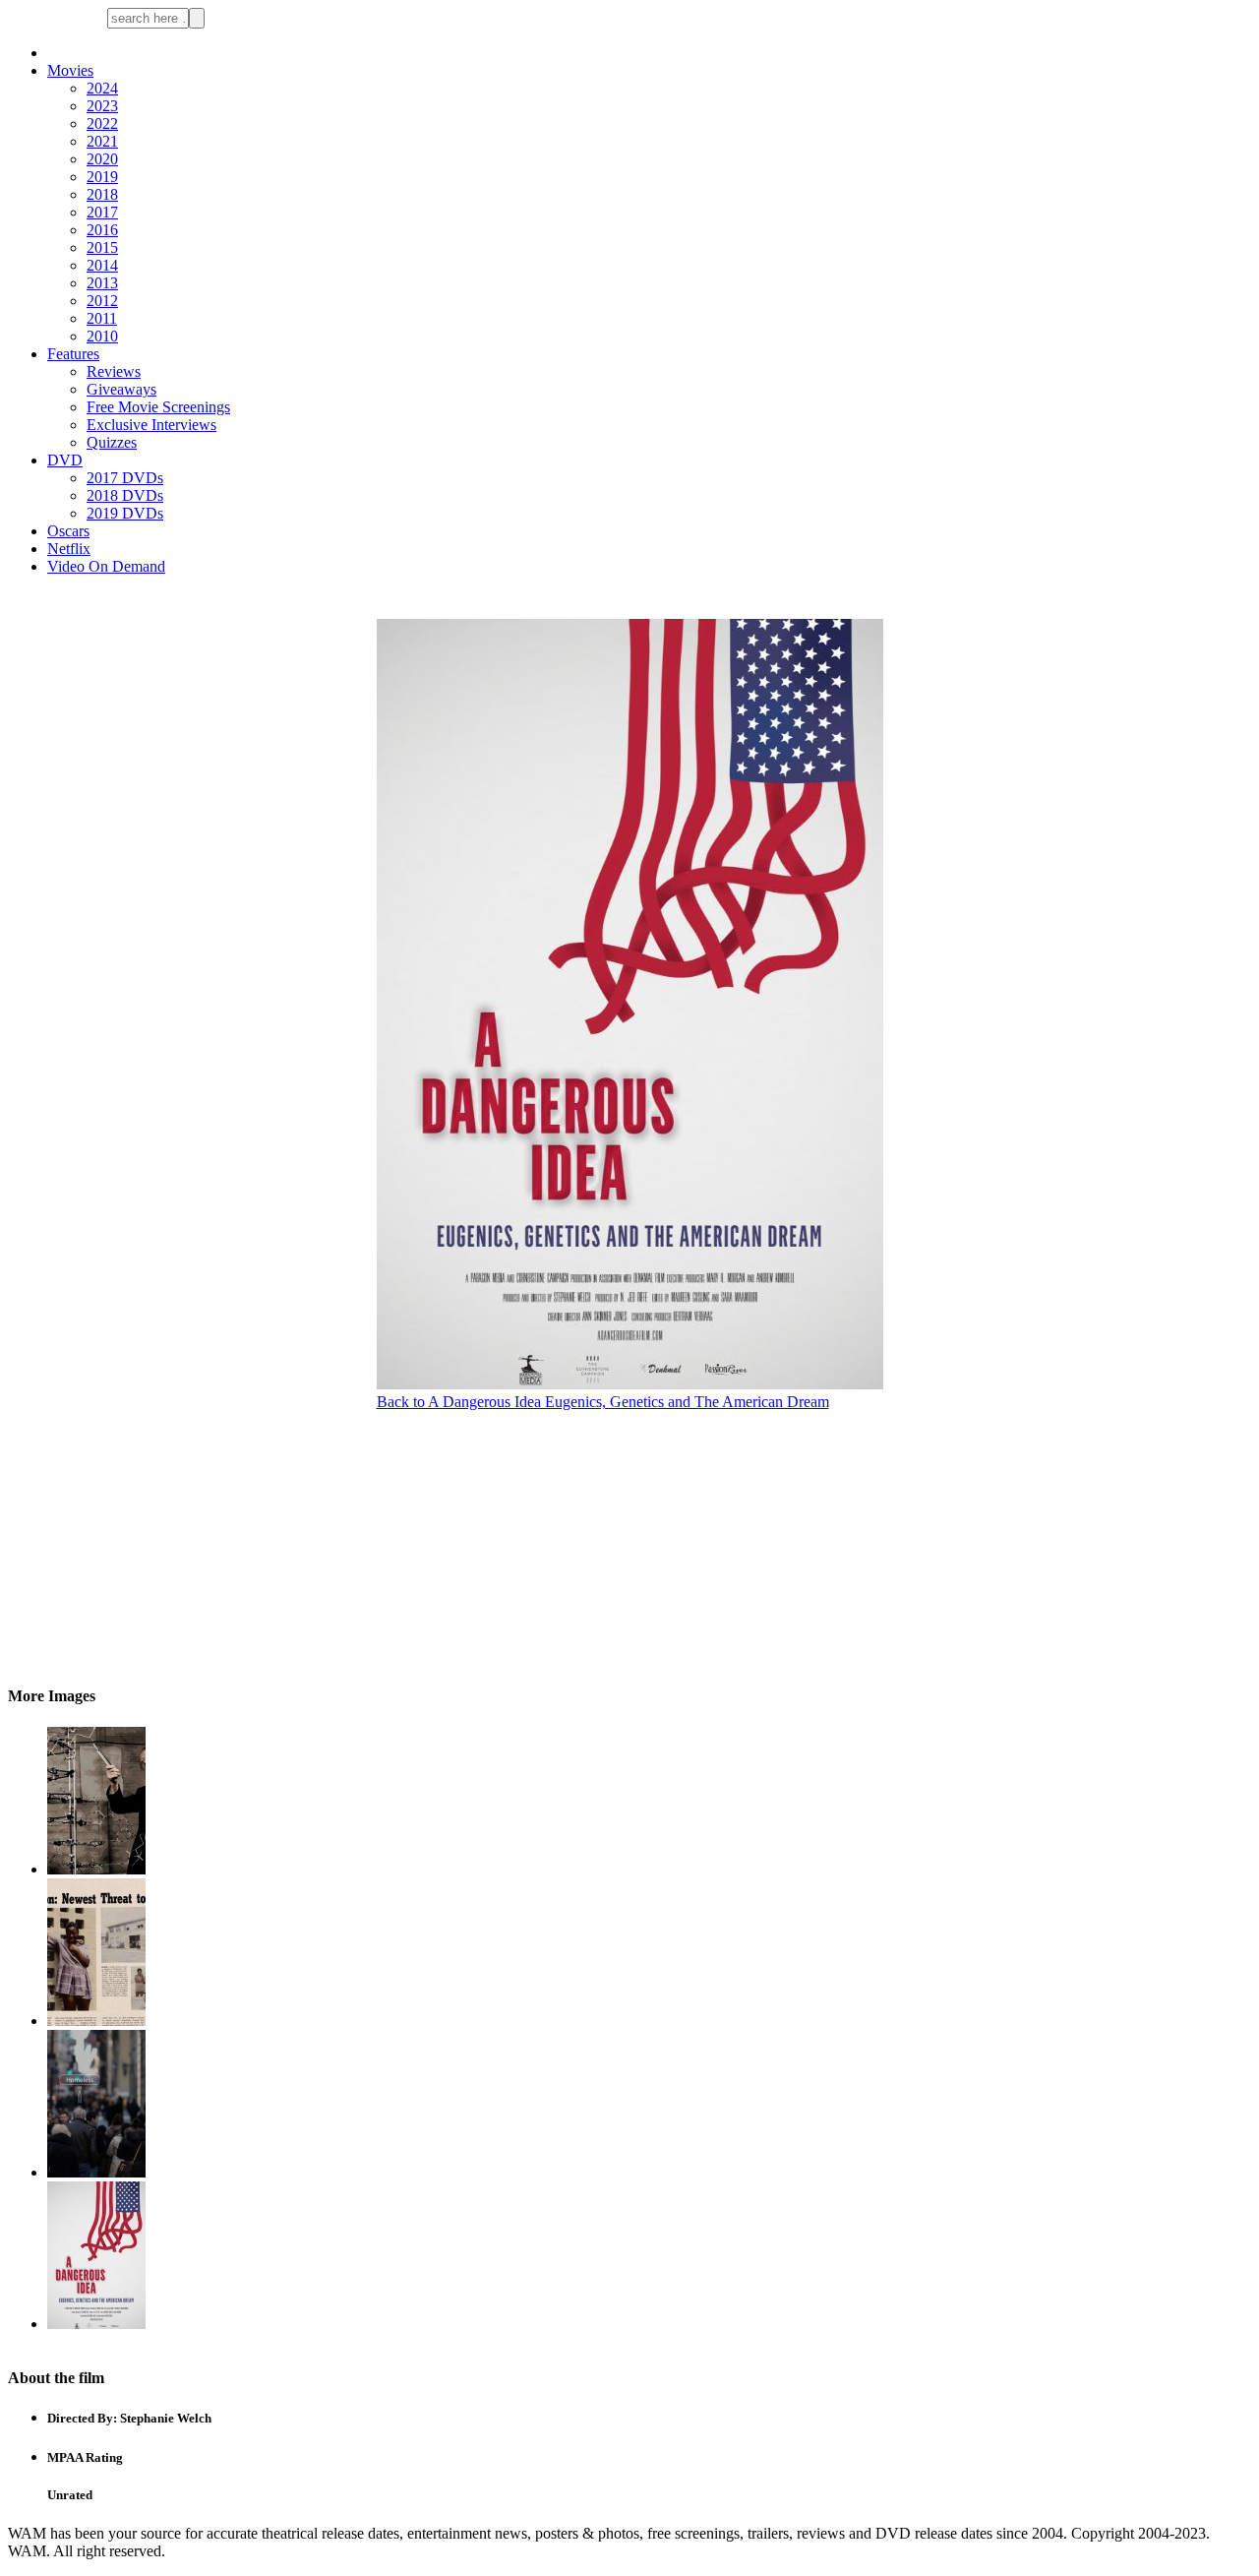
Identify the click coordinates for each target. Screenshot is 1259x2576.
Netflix (69, 549)
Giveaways (121, 389)
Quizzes (112, 442)
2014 (102, 265)
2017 (102, 212)
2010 (102, 336)
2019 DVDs (125, 513)
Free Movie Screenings (158, 407)
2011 (102, 318)
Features (73, 354)
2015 (102, 247)
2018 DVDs (125, 495)
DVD (65, 460)
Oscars (68, 531)
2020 (102, 159)
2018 (102, 194)
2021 (102, 141)
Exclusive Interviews (151, 425)
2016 (102, 230)
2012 (102, 301)
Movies (70, 70)
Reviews (114, 371)
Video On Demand (106, 566)
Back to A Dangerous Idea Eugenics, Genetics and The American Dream (603, 1402)
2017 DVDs (125, 478)
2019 (102, 177)
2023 (102, 106)
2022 (102, 123)
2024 (102, 88)
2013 (102, 283)
